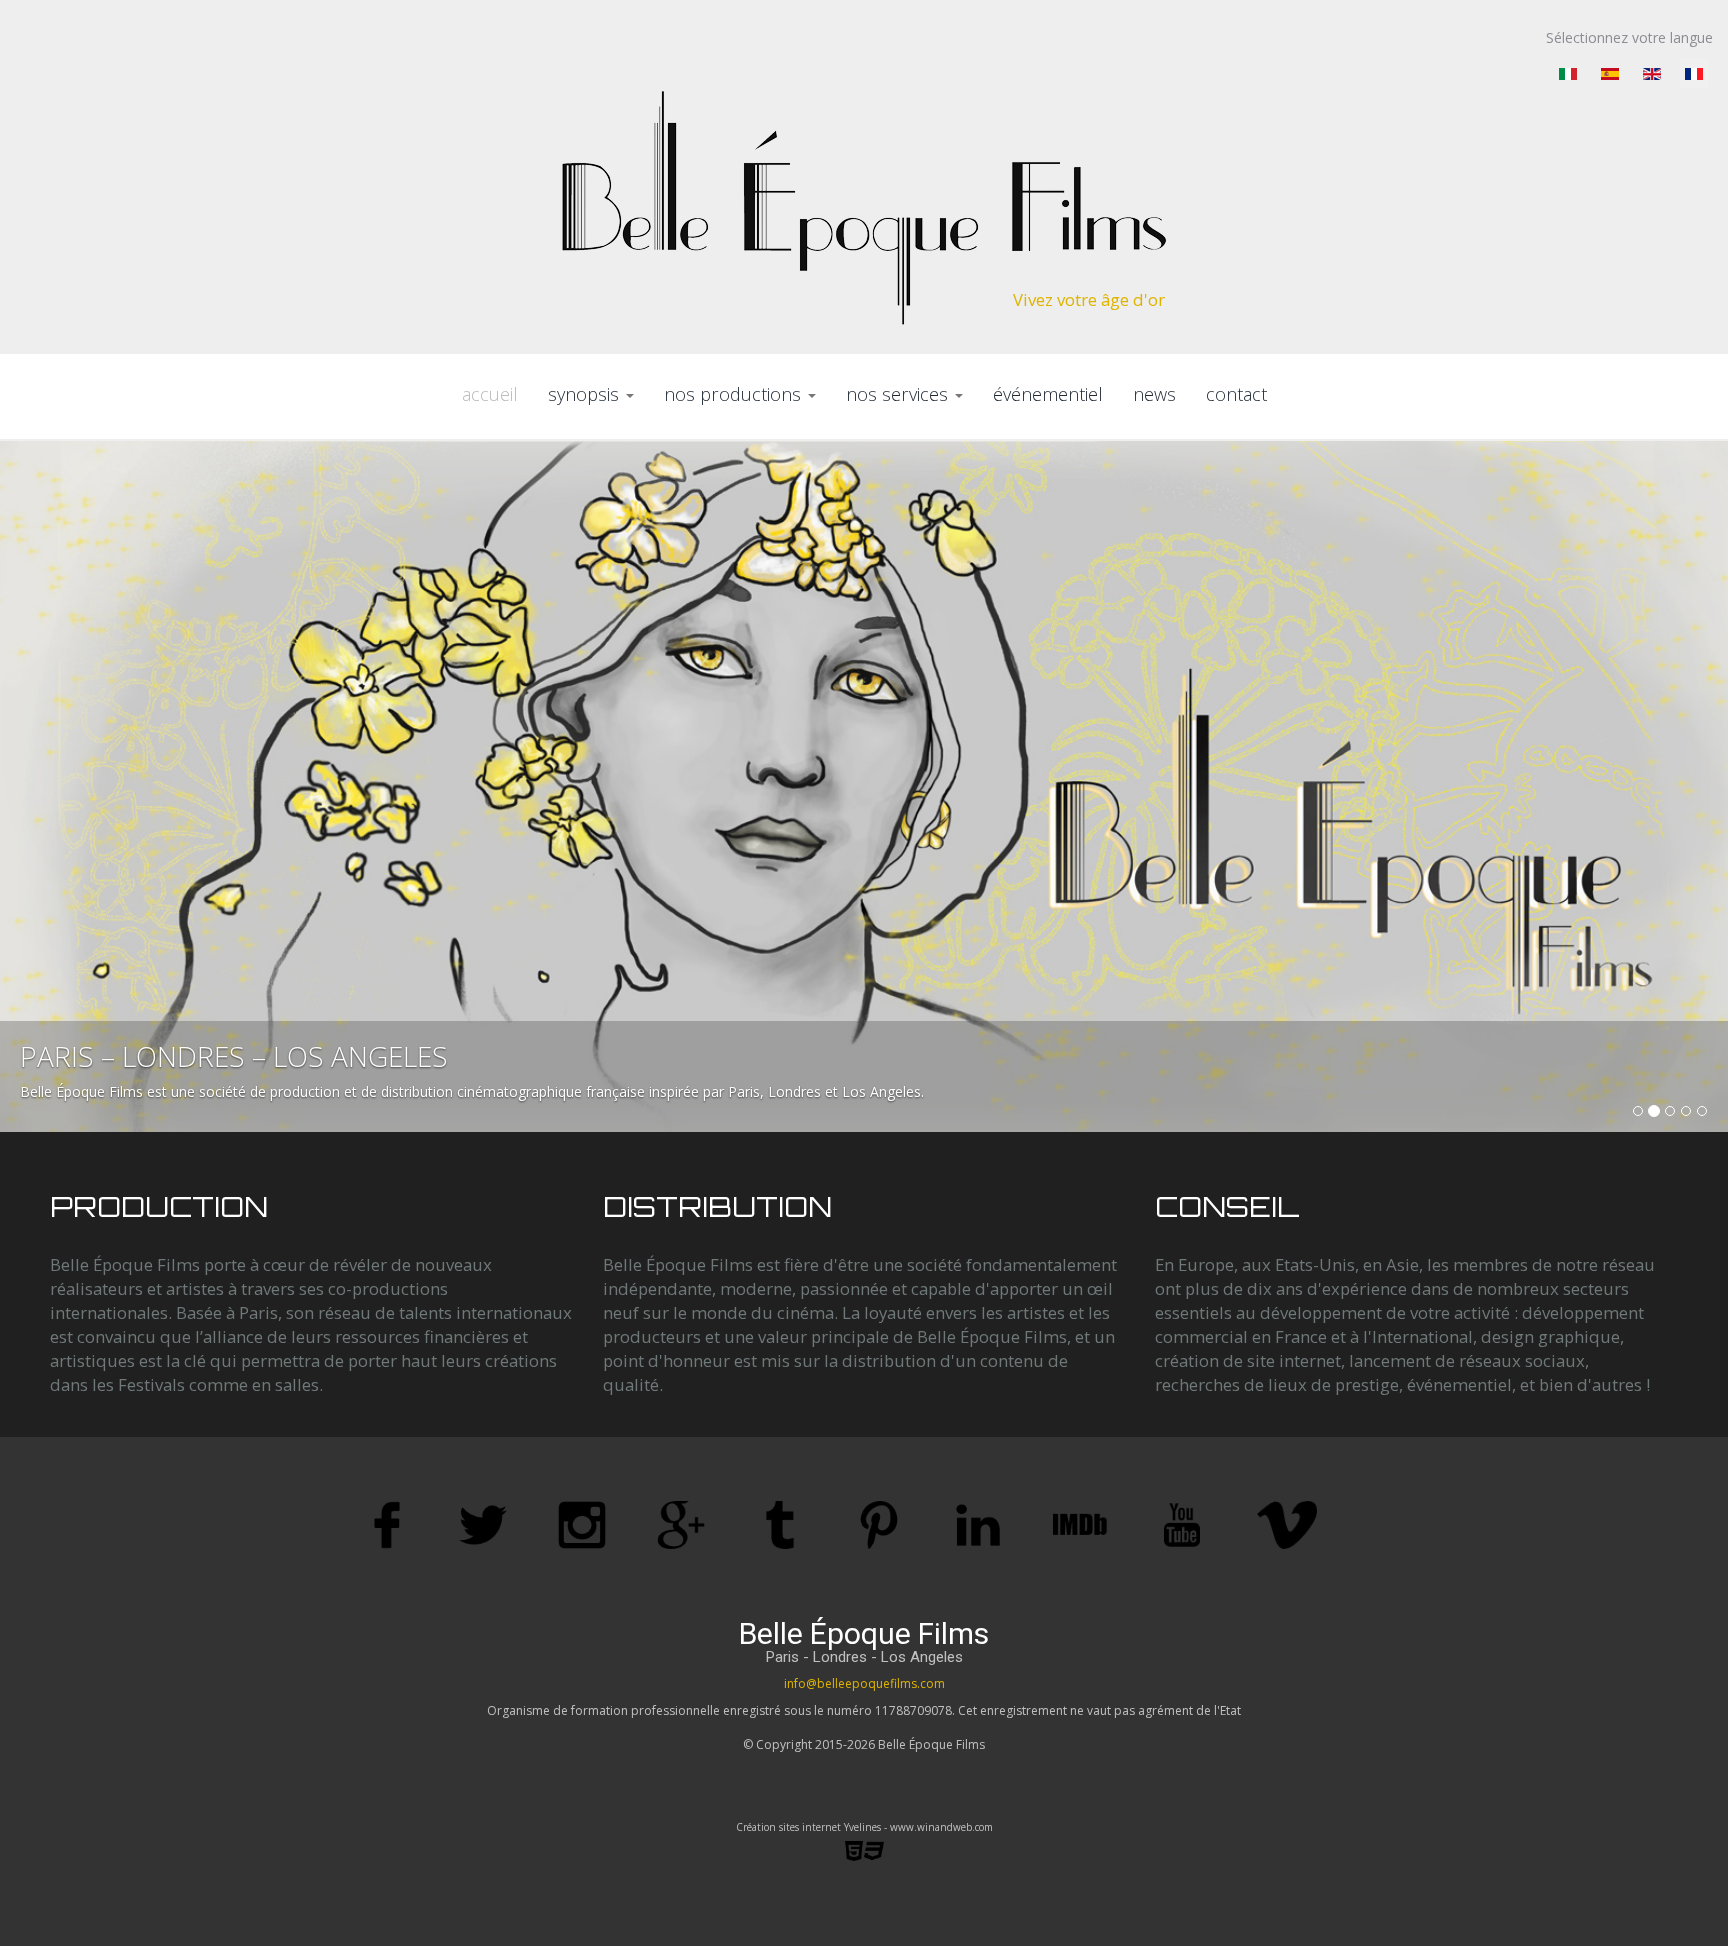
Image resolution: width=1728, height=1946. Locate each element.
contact (1236, 394)
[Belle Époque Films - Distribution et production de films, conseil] (864, 208)
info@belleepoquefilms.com (864, 1683)
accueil (490, 394)
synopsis (586, 394)
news (1154, 394)
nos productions (735, 394)
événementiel (1048, 394)
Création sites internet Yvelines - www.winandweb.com (864, 1827)
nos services (899, 394)
